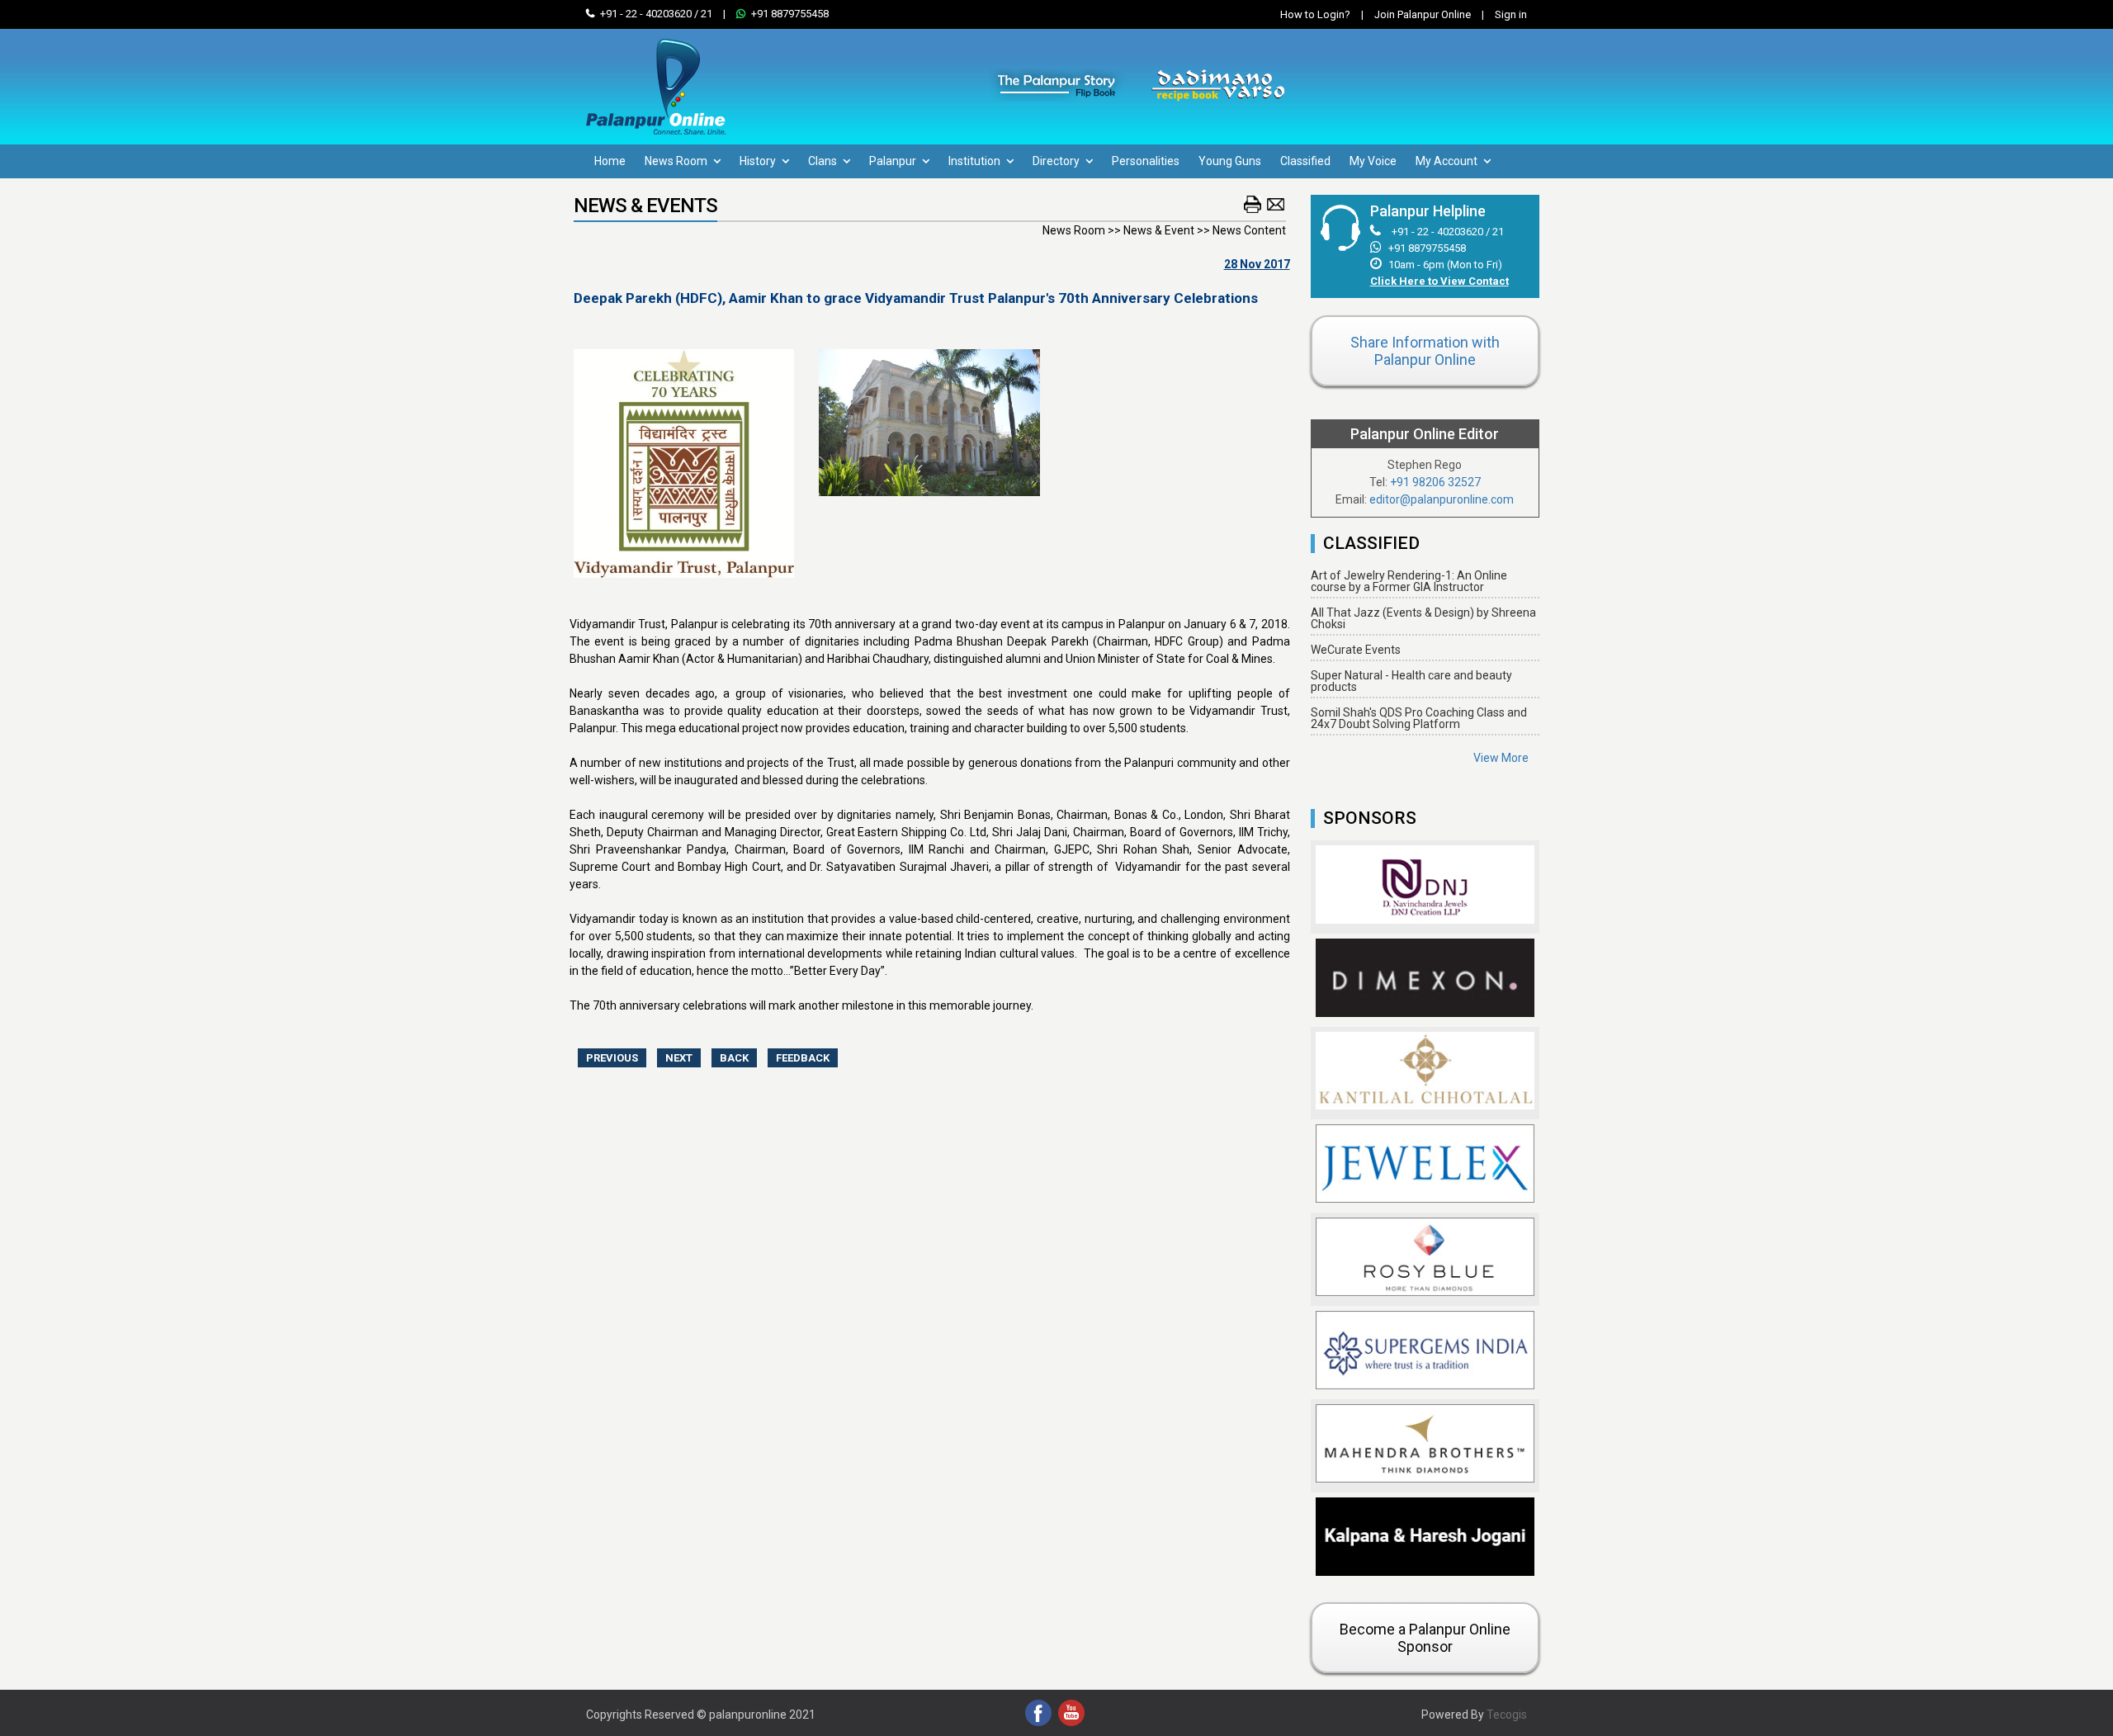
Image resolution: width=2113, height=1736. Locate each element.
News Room (677, 161)
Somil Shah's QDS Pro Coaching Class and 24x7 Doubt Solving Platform (1419, 718)
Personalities (1146, 161)
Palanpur (894, 161)
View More (1501, 758)
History (759, 161)
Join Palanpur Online (1423, 14)
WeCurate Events (1356, 650)
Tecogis (1507, 1715)
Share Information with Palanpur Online (1425, 351)
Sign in (1504, 14)
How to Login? (1315, 14)
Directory (1057, 161)
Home (610, 161)
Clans (824, 161)
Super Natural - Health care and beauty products (1411, 681)
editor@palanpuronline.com (1442, 499)
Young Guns (1230, 161)
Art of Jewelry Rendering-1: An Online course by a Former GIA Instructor (1409, 581)
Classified (1305, 161)
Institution (976, 161)
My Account (1448, 161)
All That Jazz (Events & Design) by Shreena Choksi (1423, 618)
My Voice (1373, 161)
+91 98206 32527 (1435, 482)
